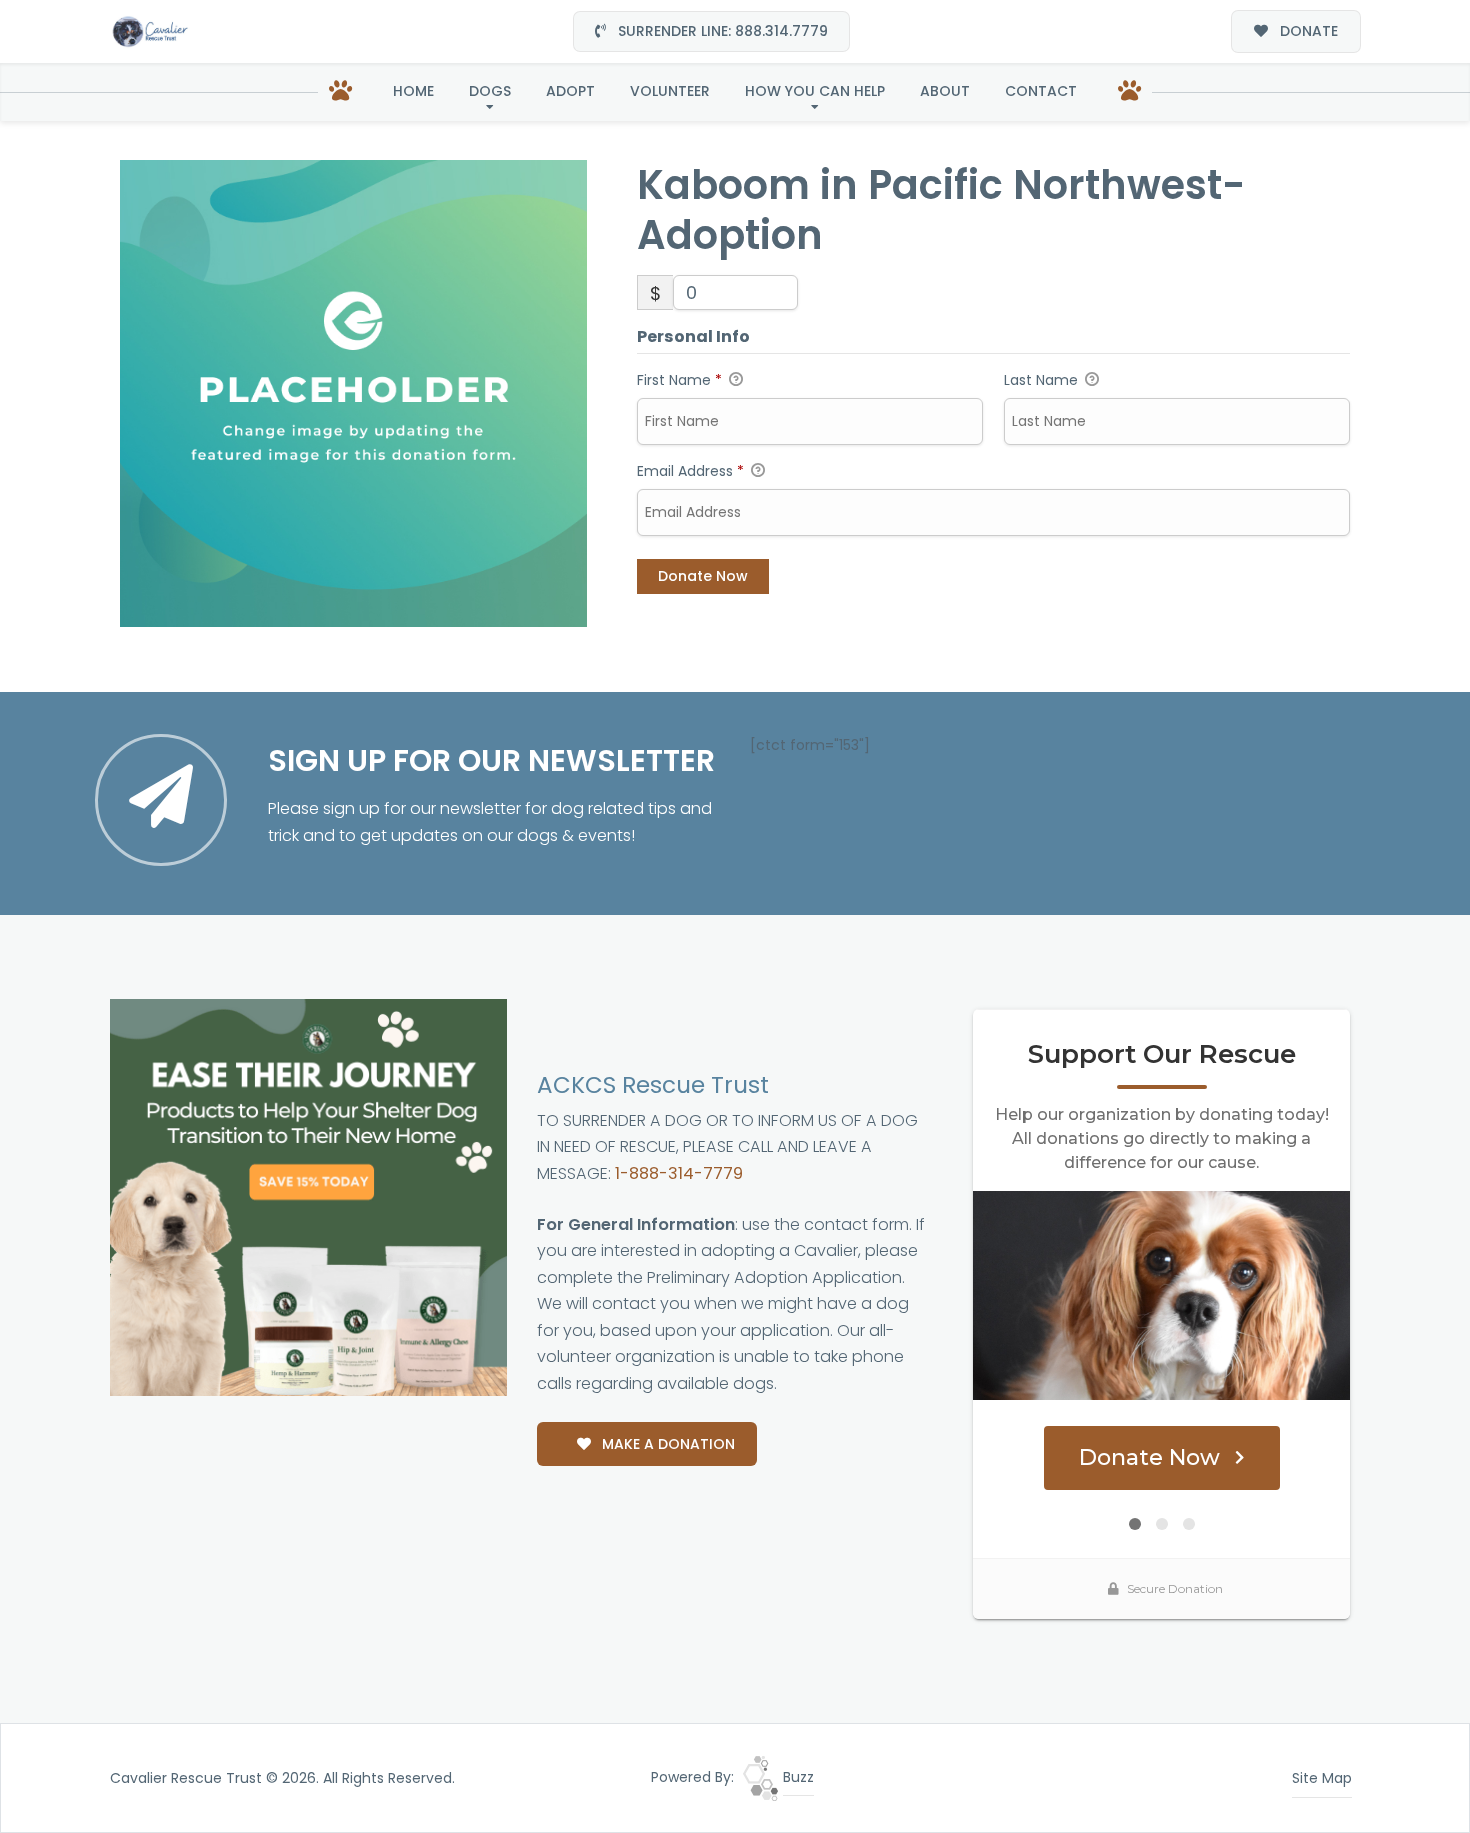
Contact (1041, 91)
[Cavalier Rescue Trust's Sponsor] (308, 1197)
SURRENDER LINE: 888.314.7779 (721, 31)
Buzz (796, 1777)
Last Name (1043, 380)
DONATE (1307, 31)
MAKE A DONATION (666, 1444)
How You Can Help (815, 91)
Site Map (1322, 1778)
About (945, 91)
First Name (679, 380)
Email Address (690, 471)
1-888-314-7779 (679, 1173)
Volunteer (670, 91)
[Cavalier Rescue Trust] (150, 31)
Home (413, 91)
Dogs (490, 91)
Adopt (570, 91)
